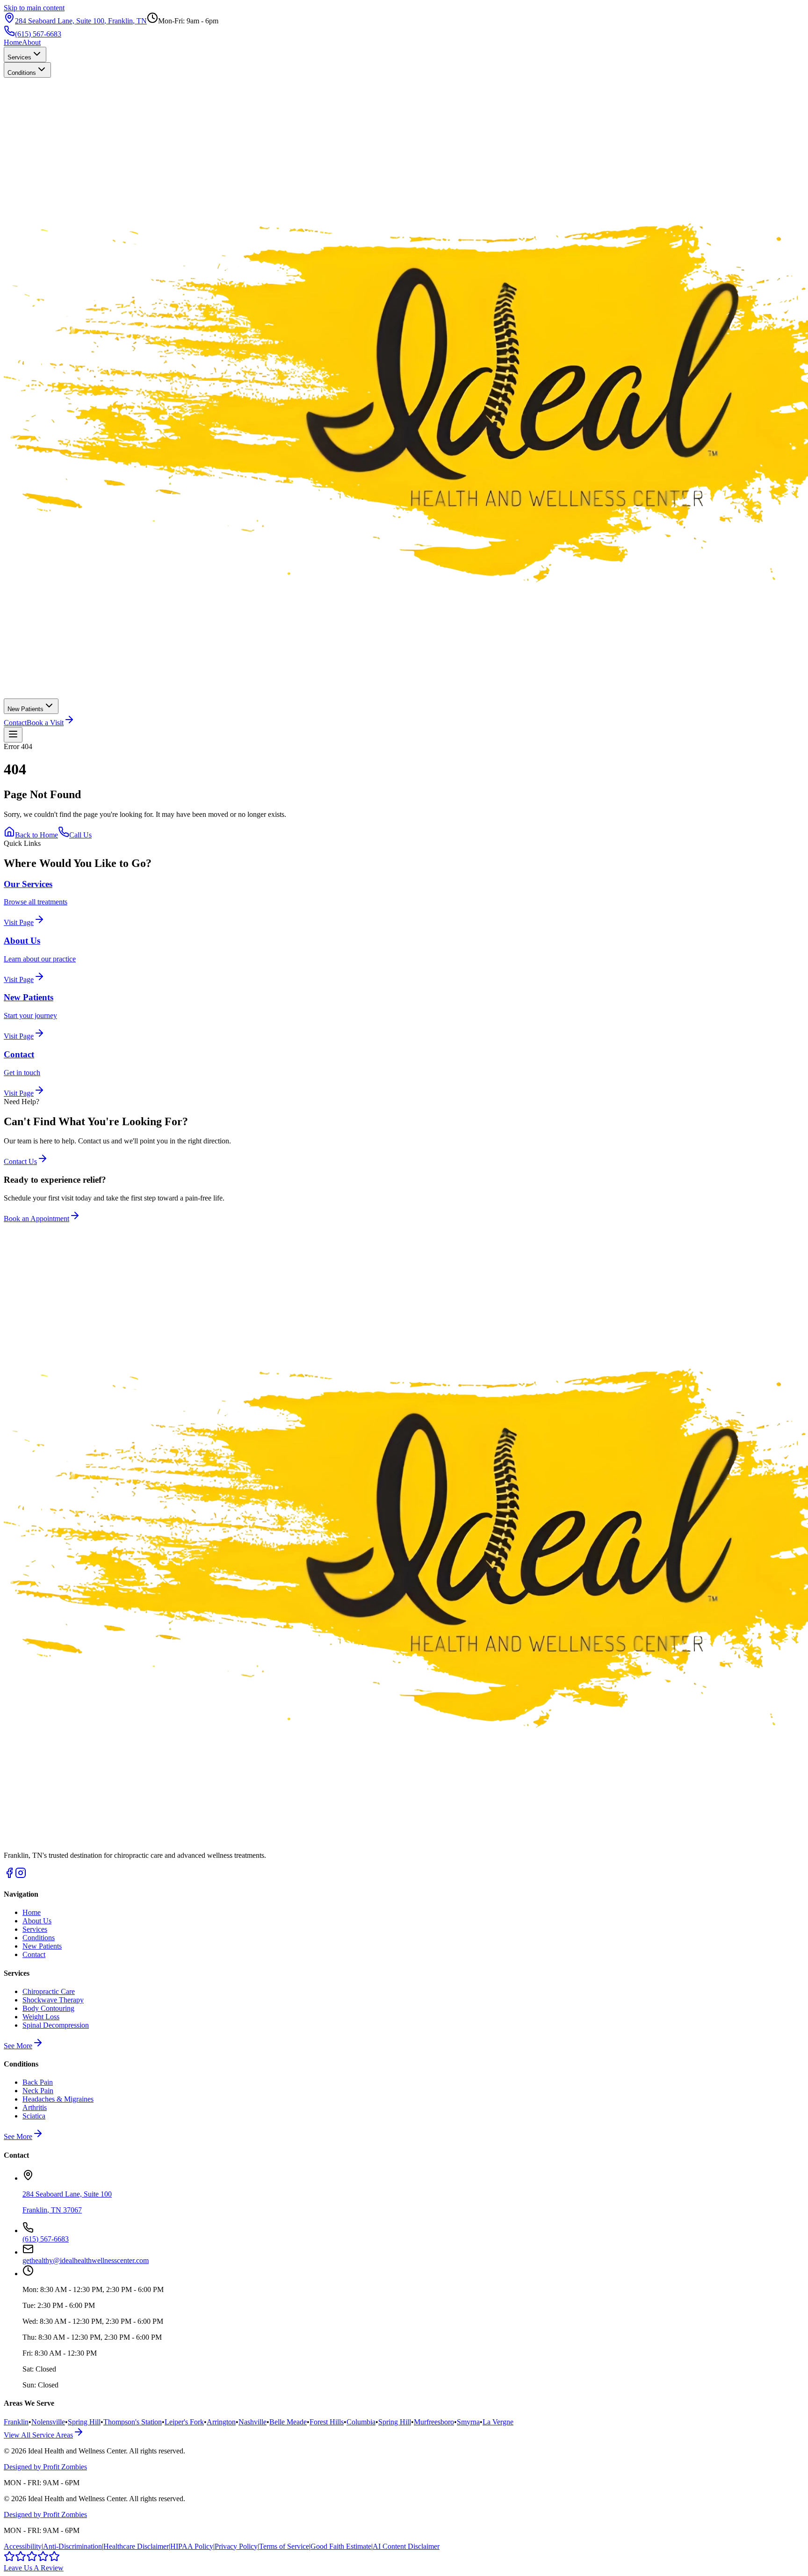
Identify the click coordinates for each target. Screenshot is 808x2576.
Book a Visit (45, 723)
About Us (37, 1921)
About (31, 42)
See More (18, 2046)
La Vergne (498, 2422)
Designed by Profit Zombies (45, 2467)
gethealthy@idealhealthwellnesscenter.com (86, 2260)
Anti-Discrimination (72, 2546)
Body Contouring (48, 2008)
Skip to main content (34, 8)
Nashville (252, 2422)
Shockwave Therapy (53, 2000)
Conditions (22, 73)
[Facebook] (9, 1876)
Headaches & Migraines (58, 2099)
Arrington (221, 2422)
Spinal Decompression (56, 2025)
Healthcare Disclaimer (136, 2546)
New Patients (25, 709)
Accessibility (23, 2546)
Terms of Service (284, 2546)
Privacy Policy (236, 2546)
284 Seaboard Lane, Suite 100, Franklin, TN (81, 21)
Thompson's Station (133, 2422)
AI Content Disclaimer (406, 2546)
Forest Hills (327, 2422)
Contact (15, 723)
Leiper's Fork (184, 2422)
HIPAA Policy (192, 2546)
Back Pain (38, 2082)
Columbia (361, 2422)
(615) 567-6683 (38, 34)
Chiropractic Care (49, 1991)
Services (19, 57)
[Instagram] (21, 1876)
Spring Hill (84, 2422)
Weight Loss (41, 2017)
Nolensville (48, 2422)
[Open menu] (13, 735)
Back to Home (36, 835)
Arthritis (35, 2107)
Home (13, 42)
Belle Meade (288, 2422)
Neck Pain (38, 2091)
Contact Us (20, 1161)
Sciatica (34, 2116)
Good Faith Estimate (341, 2546)
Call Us (80, 835)
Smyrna (468, 2422)
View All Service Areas (38, 2435)
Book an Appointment (36, 1219)
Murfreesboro (434, 2422)
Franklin (16, 2422)
